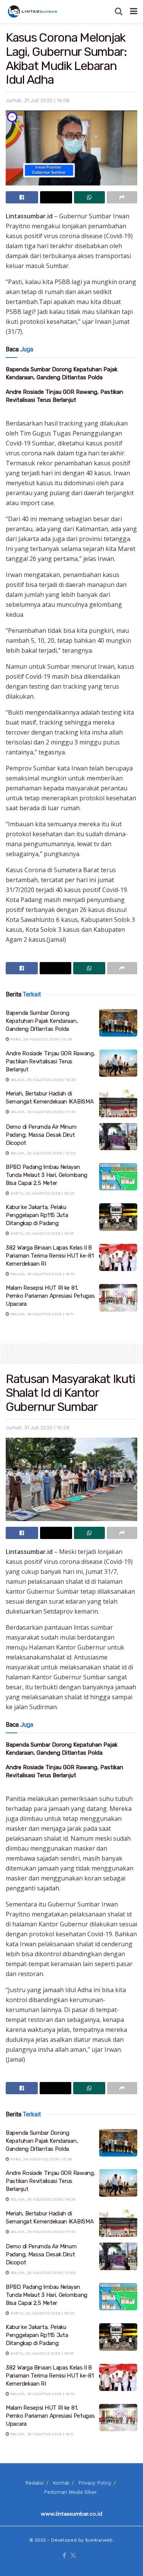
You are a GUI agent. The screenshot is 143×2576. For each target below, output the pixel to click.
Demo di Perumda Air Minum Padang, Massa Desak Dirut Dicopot (41, 1135)
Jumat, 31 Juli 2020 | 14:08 (38, 100)
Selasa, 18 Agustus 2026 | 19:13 (42, 1274)
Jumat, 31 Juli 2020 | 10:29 (38, 1428)
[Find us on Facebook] (64, 2556)
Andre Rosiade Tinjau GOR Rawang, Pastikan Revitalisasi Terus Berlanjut (50, 1061)
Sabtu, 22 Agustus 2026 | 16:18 (41, 1233)
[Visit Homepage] (33, 11)
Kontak (61, 2483)
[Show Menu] (134, 11)
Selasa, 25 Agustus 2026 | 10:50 (43, 1153)
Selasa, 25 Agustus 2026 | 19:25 (42, 1080)
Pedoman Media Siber (70, 2492)
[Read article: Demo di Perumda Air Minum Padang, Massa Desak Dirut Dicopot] (118, 1137)
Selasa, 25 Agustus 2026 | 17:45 (42, 1112)
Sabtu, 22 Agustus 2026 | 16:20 (42, 1193)
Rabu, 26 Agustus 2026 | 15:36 (41, 1039)
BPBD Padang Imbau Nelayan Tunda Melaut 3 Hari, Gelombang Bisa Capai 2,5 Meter (47, 1175)
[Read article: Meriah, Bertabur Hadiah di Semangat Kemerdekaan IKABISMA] (118, 1104)
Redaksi (35, 2483)
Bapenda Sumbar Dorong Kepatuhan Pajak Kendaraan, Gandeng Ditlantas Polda (42, 1021)
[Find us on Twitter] (73, 2556)
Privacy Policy (95, 2483)
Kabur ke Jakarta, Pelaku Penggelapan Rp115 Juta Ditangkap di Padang (37, 1215)
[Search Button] (119, 11)
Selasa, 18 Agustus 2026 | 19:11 (41, 1314)
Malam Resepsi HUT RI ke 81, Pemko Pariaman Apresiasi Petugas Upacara (50, 1296)
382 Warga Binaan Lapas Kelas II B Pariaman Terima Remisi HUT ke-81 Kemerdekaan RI (50, 1256)
